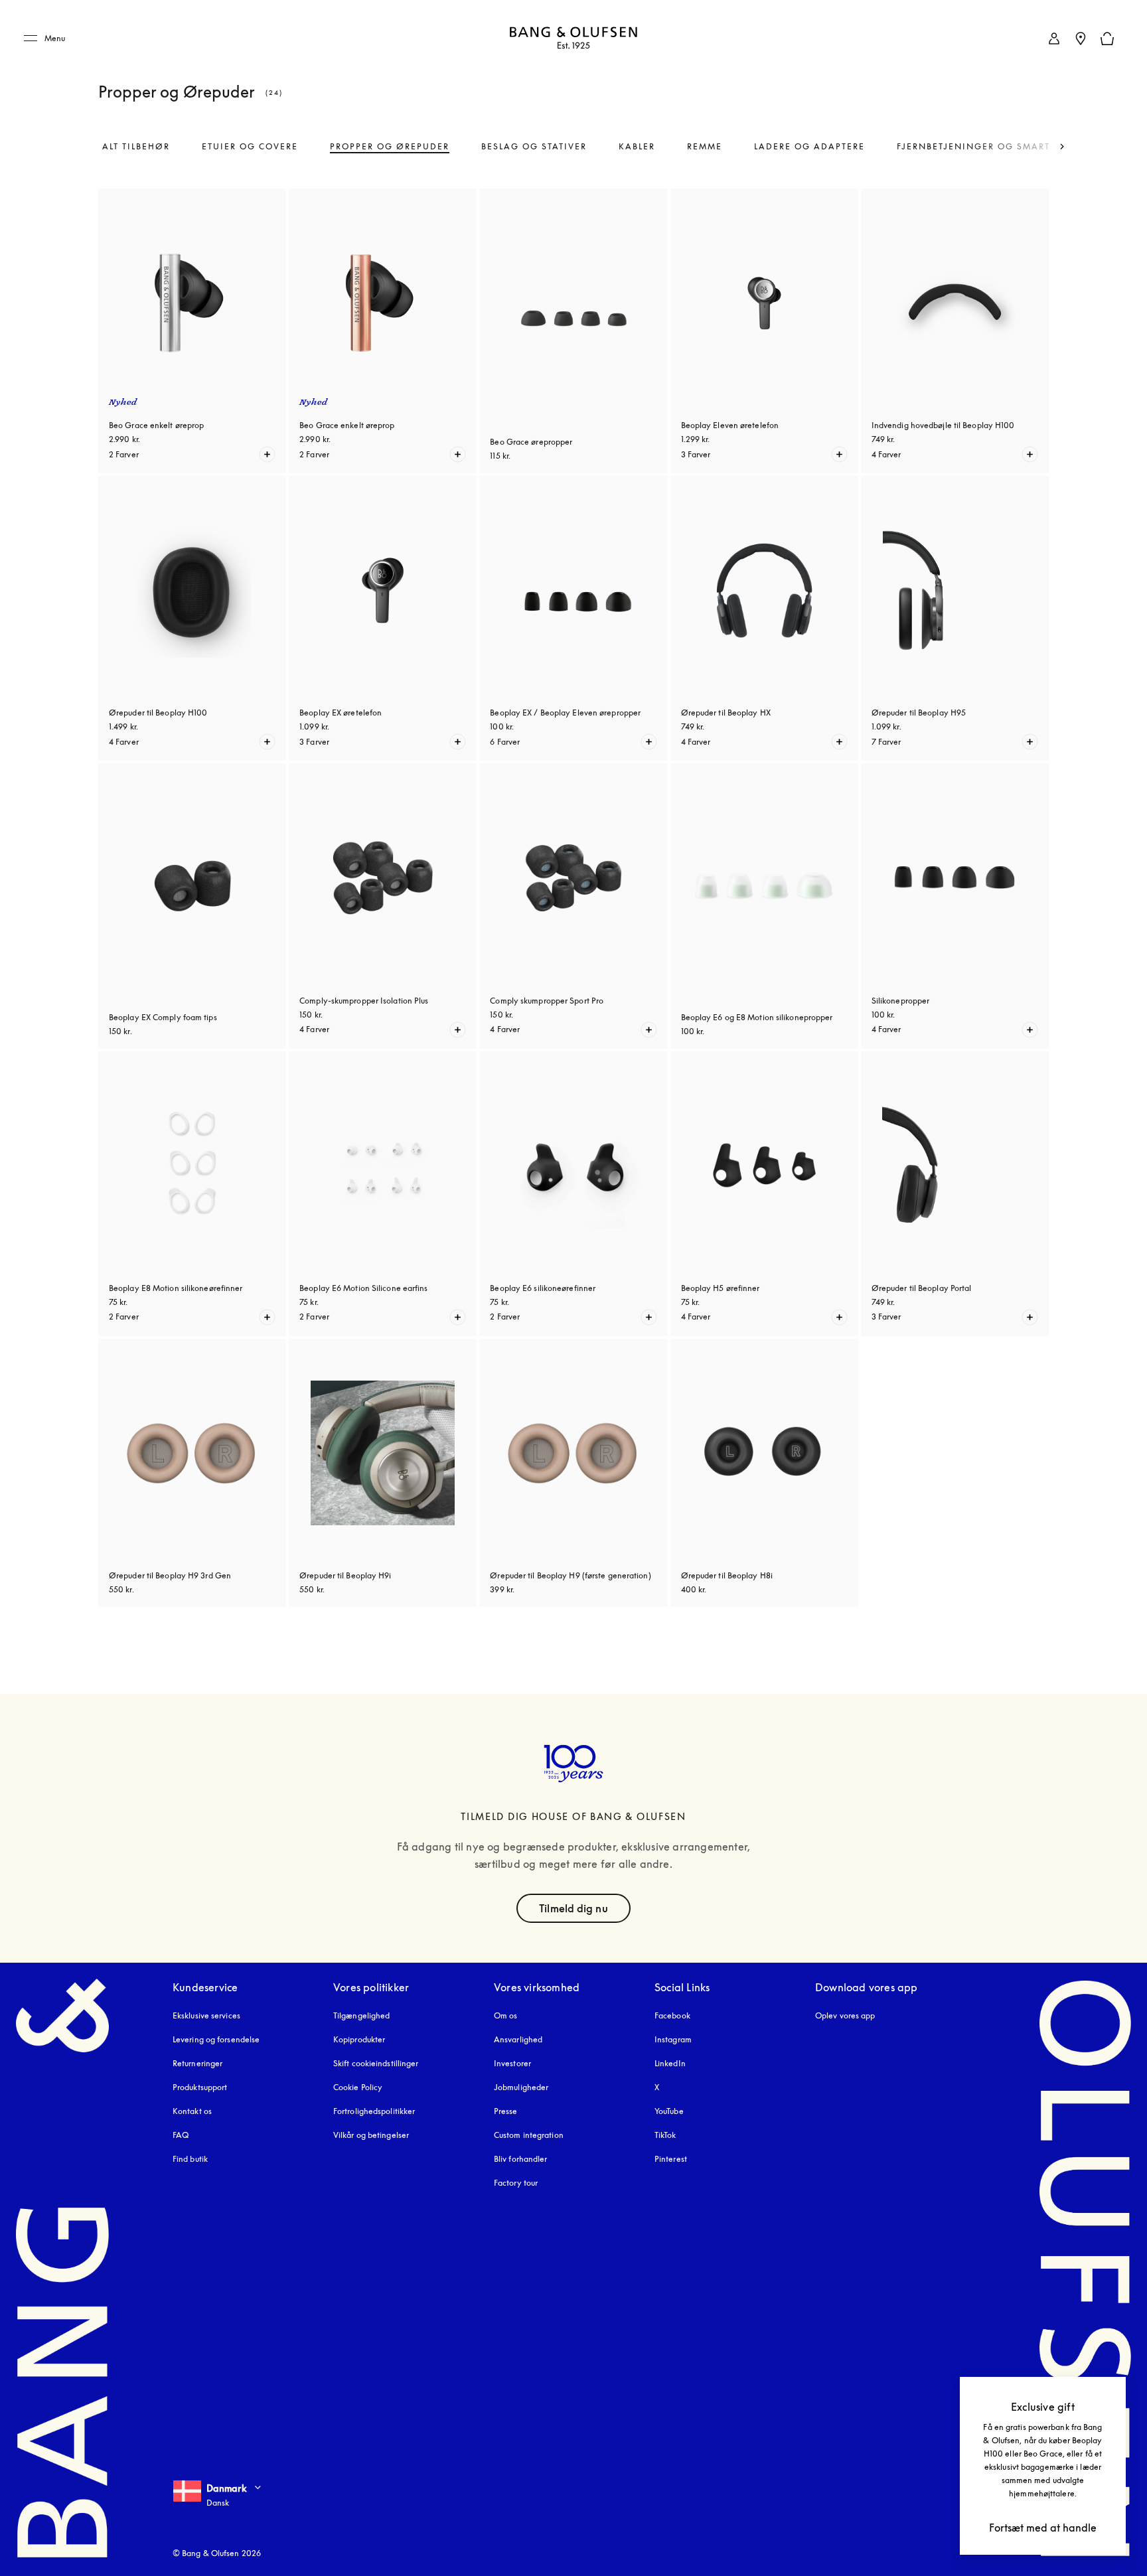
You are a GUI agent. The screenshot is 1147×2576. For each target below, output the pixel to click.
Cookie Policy (358, 2087)
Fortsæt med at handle (1043, 2528)
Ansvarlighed (518, 2039)
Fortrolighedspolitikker (374, 2111)
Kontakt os (192, 2111)
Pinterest (671, 2159)
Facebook (672, 2015)
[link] (1054, 38)
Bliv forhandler (521, 2159)
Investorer (512, 2063)
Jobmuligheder (521, 2087)
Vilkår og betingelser (371, 2135)
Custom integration (529, 2135)
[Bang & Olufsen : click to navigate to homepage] (573, 39)
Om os (506, 2015)
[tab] (136, 147)
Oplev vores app (845, 2015)
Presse (506, 2111)
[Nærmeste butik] (1081, 38)
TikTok (665, 2135)
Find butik (190, 2159)
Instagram (673, 2039)
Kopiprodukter (359, 2039)
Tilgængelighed (361, 2015)
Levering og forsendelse (216, 2039)
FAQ (181, 2135)
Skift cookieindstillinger (376, 2063)
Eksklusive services (206, 2015)
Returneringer (197, 2063)
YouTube (669, 2111)
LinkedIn (670, 2063)
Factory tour (516, 2183)
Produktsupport (200, 2087)
